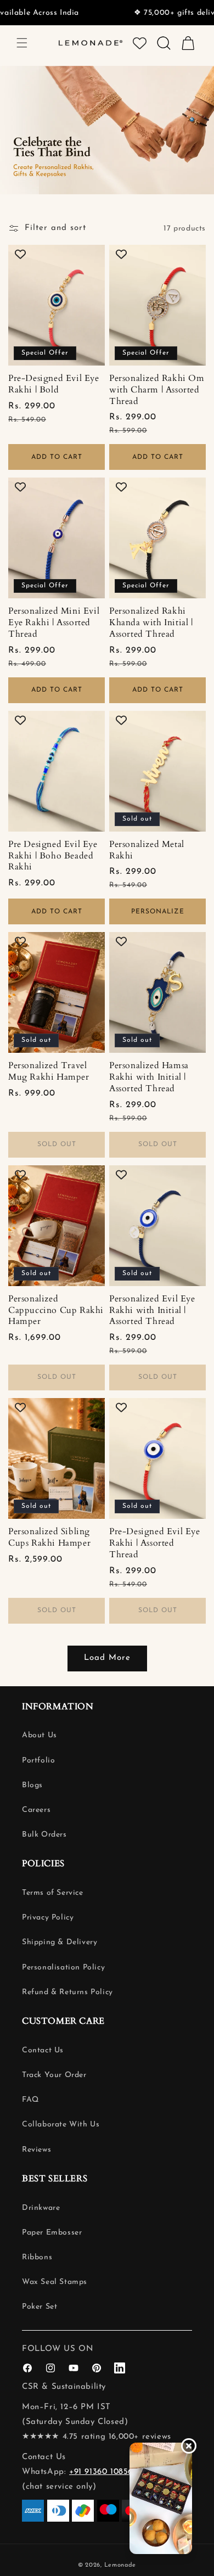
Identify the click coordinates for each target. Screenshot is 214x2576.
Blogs (32, 1785)
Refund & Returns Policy (67, 1992)
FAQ (30, 2100)
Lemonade (120, 2565)
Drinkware (41, 2208)
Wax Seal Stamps (55, 2282)
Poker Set (40, 2307)
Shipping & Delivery (60, 1942)
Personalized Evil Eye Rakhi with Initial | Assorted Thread (152, 1310)
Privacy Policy (48, 1918)
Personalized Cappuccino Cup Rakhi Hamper (56, 1310)
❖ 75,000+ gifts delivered (140, 13)
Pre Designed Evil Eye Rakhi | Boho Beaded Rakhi (53, 856)
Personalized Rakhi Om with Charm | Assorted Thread (157, 390)
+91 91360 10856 (101, 2472)
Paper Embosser (52, 2233)
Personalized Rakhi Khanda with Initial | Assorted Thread (151, 622)
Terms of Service (53, 1893)
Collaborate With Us (61, 2125)
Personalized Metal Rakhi (147, 850)
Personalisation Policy (63, 1968)
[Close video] (189, 2446)
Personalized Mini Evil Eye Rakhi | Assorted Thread (54, 622)
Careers (36, 1810)
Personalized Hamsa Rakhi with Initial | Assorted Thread (149, 1077)
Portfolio (38, 1761)
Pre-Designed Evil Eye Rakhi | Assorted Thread (155, 1543)
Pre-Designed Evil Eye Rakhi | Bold (54, 384)
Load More (107, 1658)
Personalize (158, 912)
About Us (40, 1735)
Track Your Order (54, 2075)
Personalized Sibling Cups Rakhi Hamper (49, 1537)
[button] (22, 43)
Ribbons (37, 2257)
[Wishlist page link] (140, 43)
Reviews (36, 2150)
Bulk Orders (44, 1835)
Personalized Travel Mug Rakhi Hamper (49, 1071)
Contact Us (43, 2050)
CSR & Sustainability (64, 2387)
